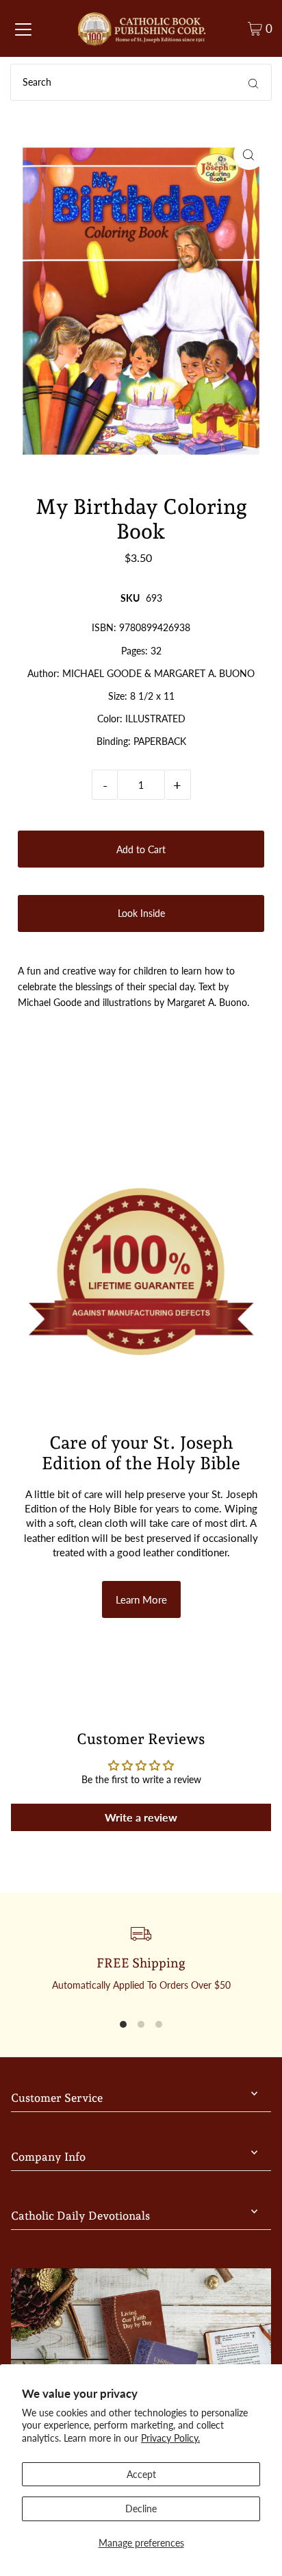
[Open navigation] (23, 29)
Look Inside (141, 913)
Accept (141, 2474)
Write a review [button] (141, 1817)
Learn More (141, 1599)
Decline (141, 2508)
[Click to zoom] (249, 155)
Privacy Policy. (170, 2438)
